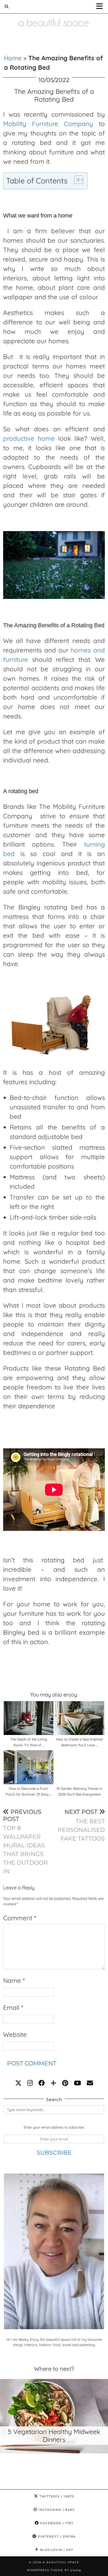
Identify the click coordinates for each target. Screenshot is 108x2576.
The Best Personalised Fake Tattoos (81, 1825)
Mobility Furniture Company (48, 124)
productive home (29, 438)
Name (14, 1980)
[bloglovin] (53, 2083)
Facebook (56, 2523)
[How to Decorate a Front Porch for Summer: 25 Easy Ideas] (29, 1767)
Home (13, 58)
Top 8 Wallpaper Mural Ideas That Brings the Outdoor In (25, 1842)
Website (15, 2034)
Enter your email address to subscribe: (54, 2127)
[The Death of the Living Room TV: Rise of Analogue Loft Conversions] (29, 1718)
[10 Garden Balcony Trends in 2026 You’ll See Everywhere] (79, 1767)
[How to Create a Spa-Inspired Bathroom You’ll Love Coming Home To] (79, 1718)
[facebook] (42, 2083)
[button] (101, 7)
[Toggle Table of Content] (76, 180)
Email (13, 2007)
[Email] (90, 2083)
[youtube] (77, 2083)
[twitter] (18, 2083)
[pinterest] (65, 2083)
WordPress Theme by (54, 2570)
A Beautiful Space (61, 2562)
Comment (20, 1918)
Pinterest (56, 2536)
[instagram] (30, 2083)
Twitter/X (56, 2496)
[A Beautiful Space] (54, 16)
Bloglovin (56, 2550)
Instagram (56, 2510)
